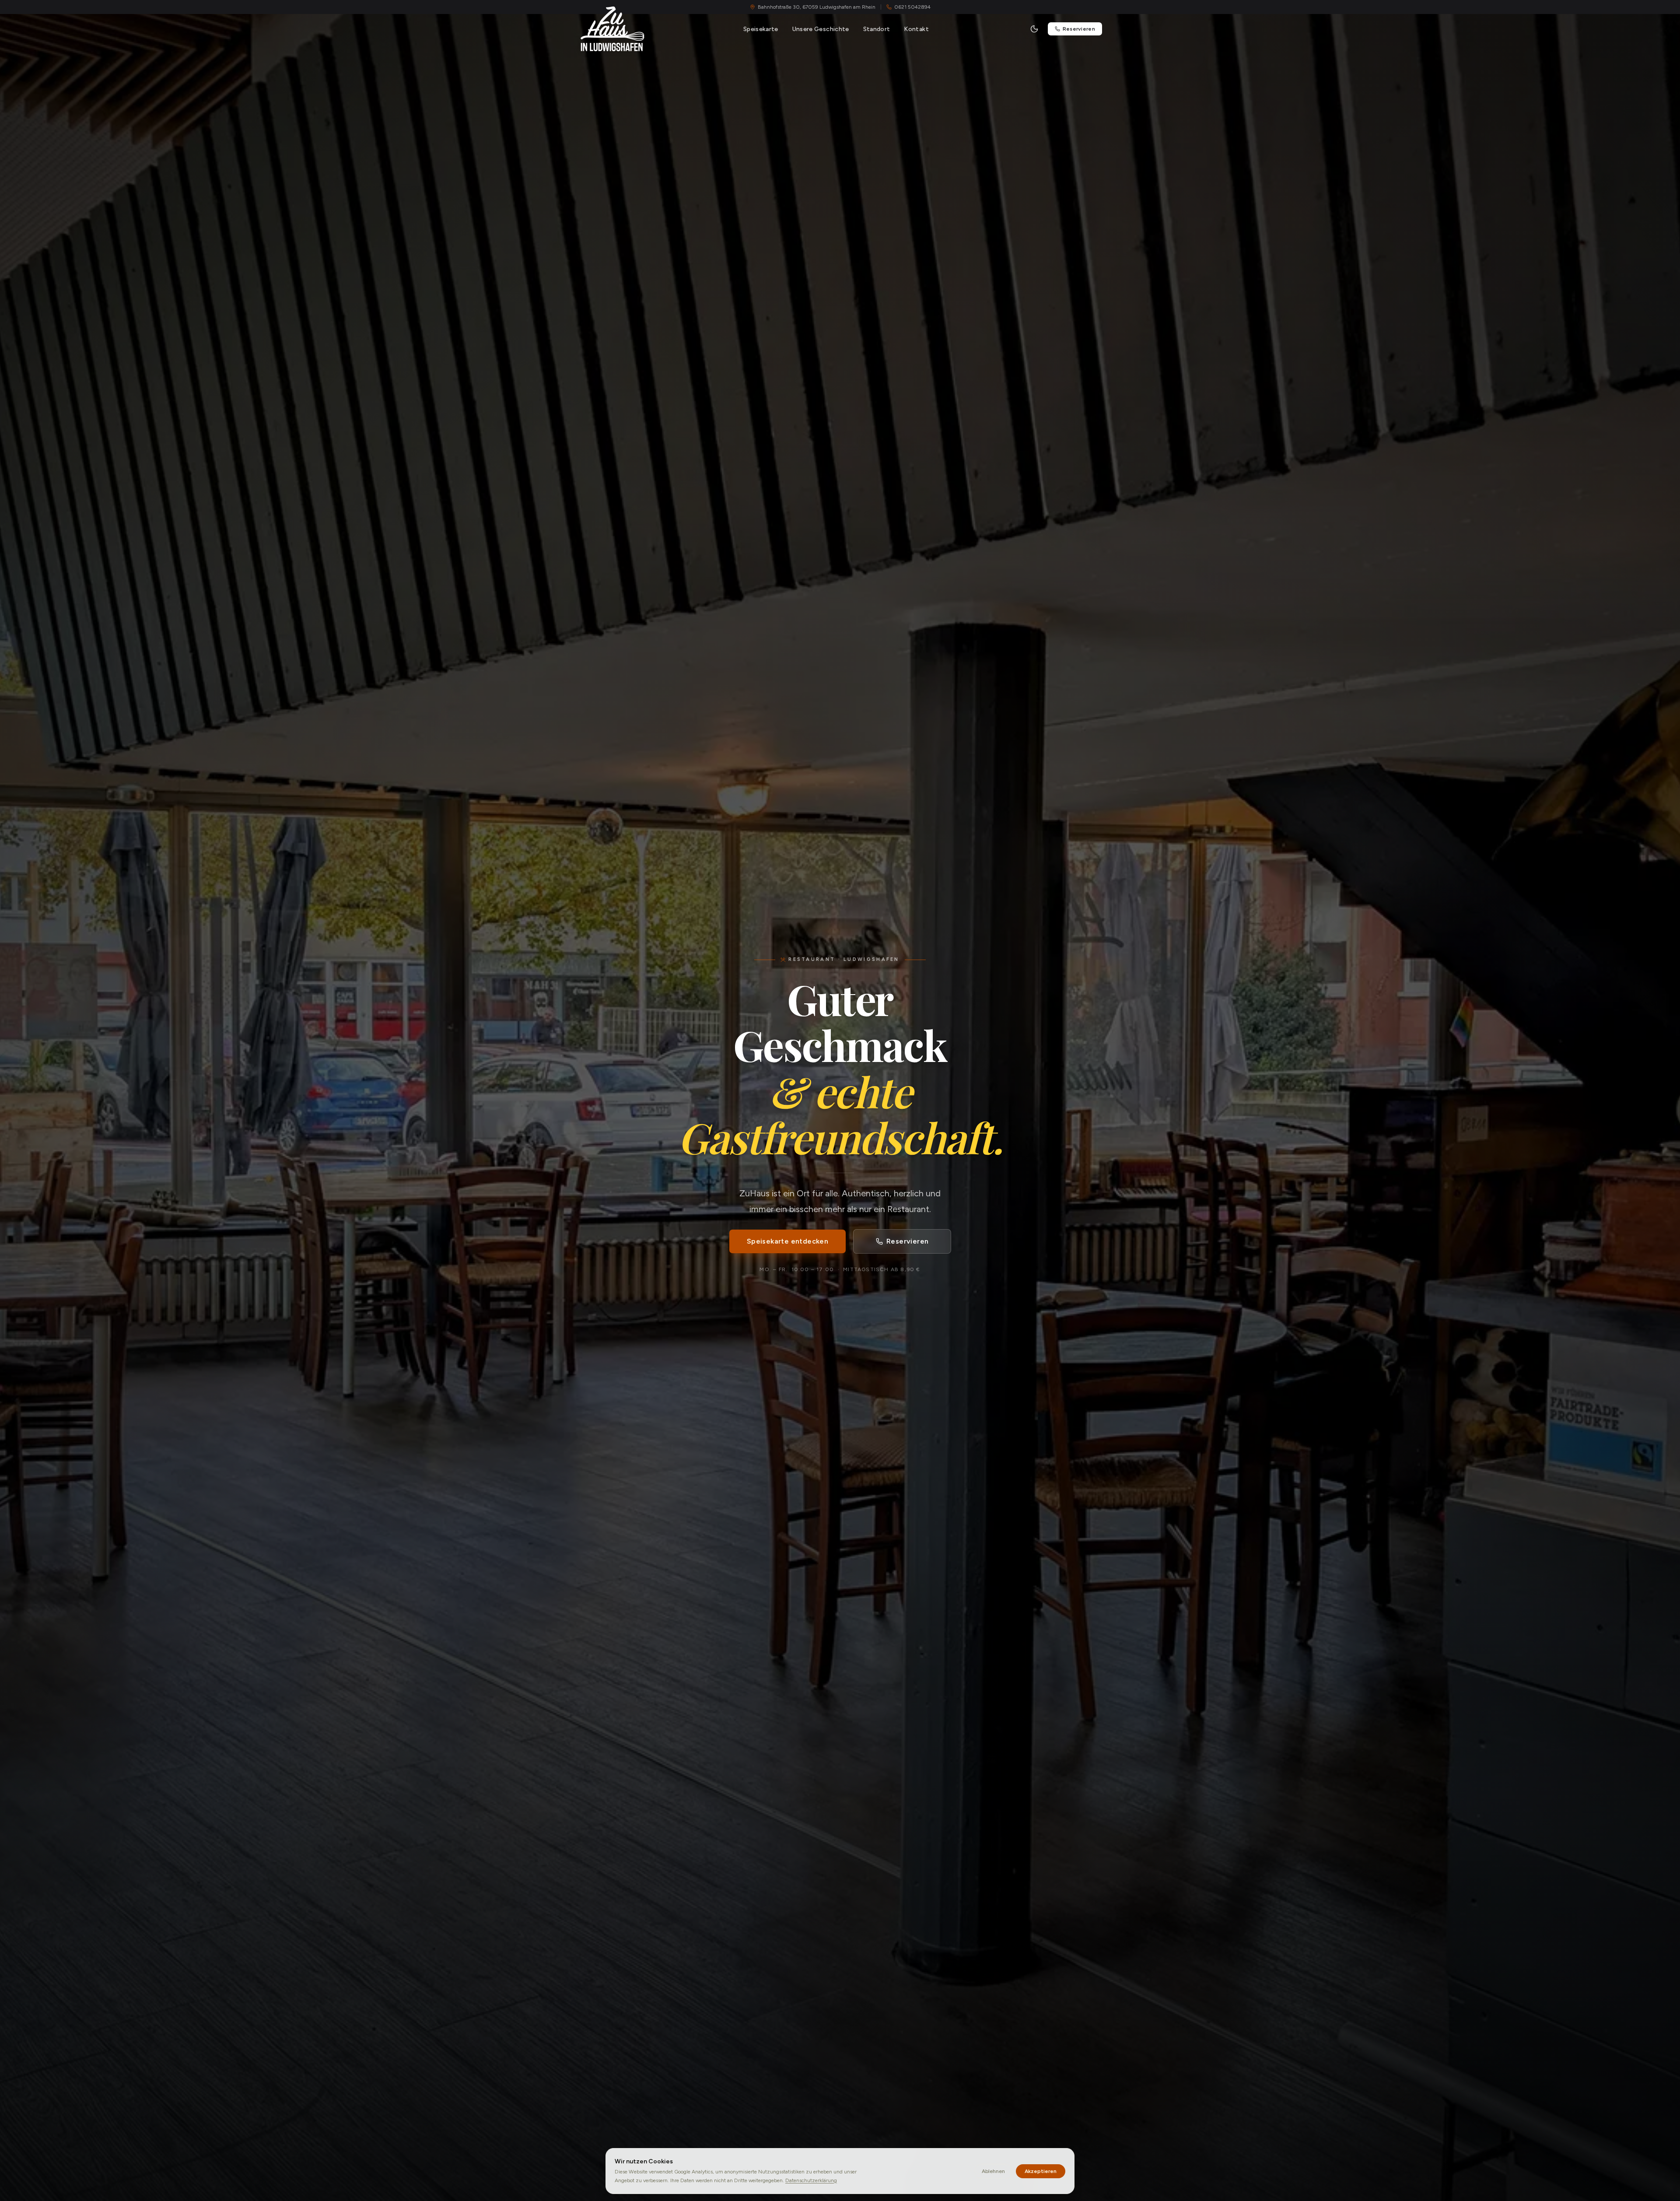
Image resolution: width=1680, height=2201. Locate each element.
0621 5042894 (912, 7)
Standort (877, 29)
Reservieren (1079, 29)
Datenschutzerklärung (811, 2180)
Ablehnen (993, 2171)
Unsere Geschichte (821, 29)
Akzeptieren (1041, 2171)
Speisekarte (761, 29)
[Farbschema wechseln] (1034, 29)
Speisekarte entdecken (787, 1241)
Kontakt (916, 29)
